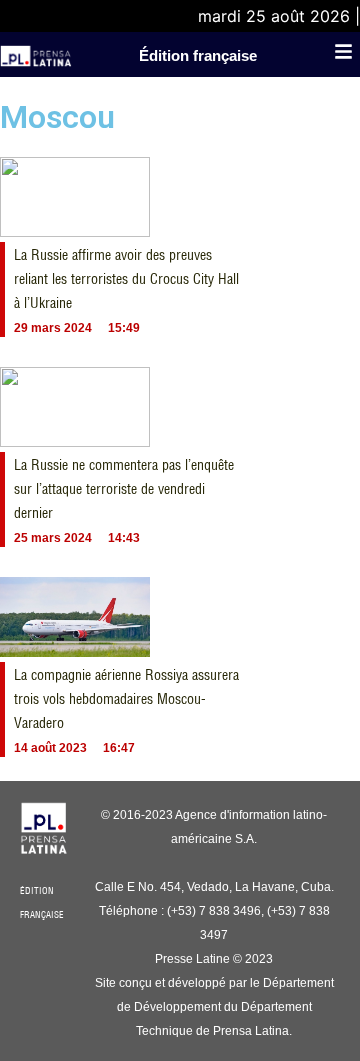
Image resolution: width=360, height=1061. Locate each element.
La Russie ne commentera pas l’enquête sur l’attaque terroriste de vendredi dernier (124, 489)
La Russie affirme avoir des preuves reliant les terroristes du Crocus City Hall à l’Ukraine (126, 279)
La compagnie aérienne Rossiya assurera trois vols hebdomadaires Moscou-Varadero (126, 699)
